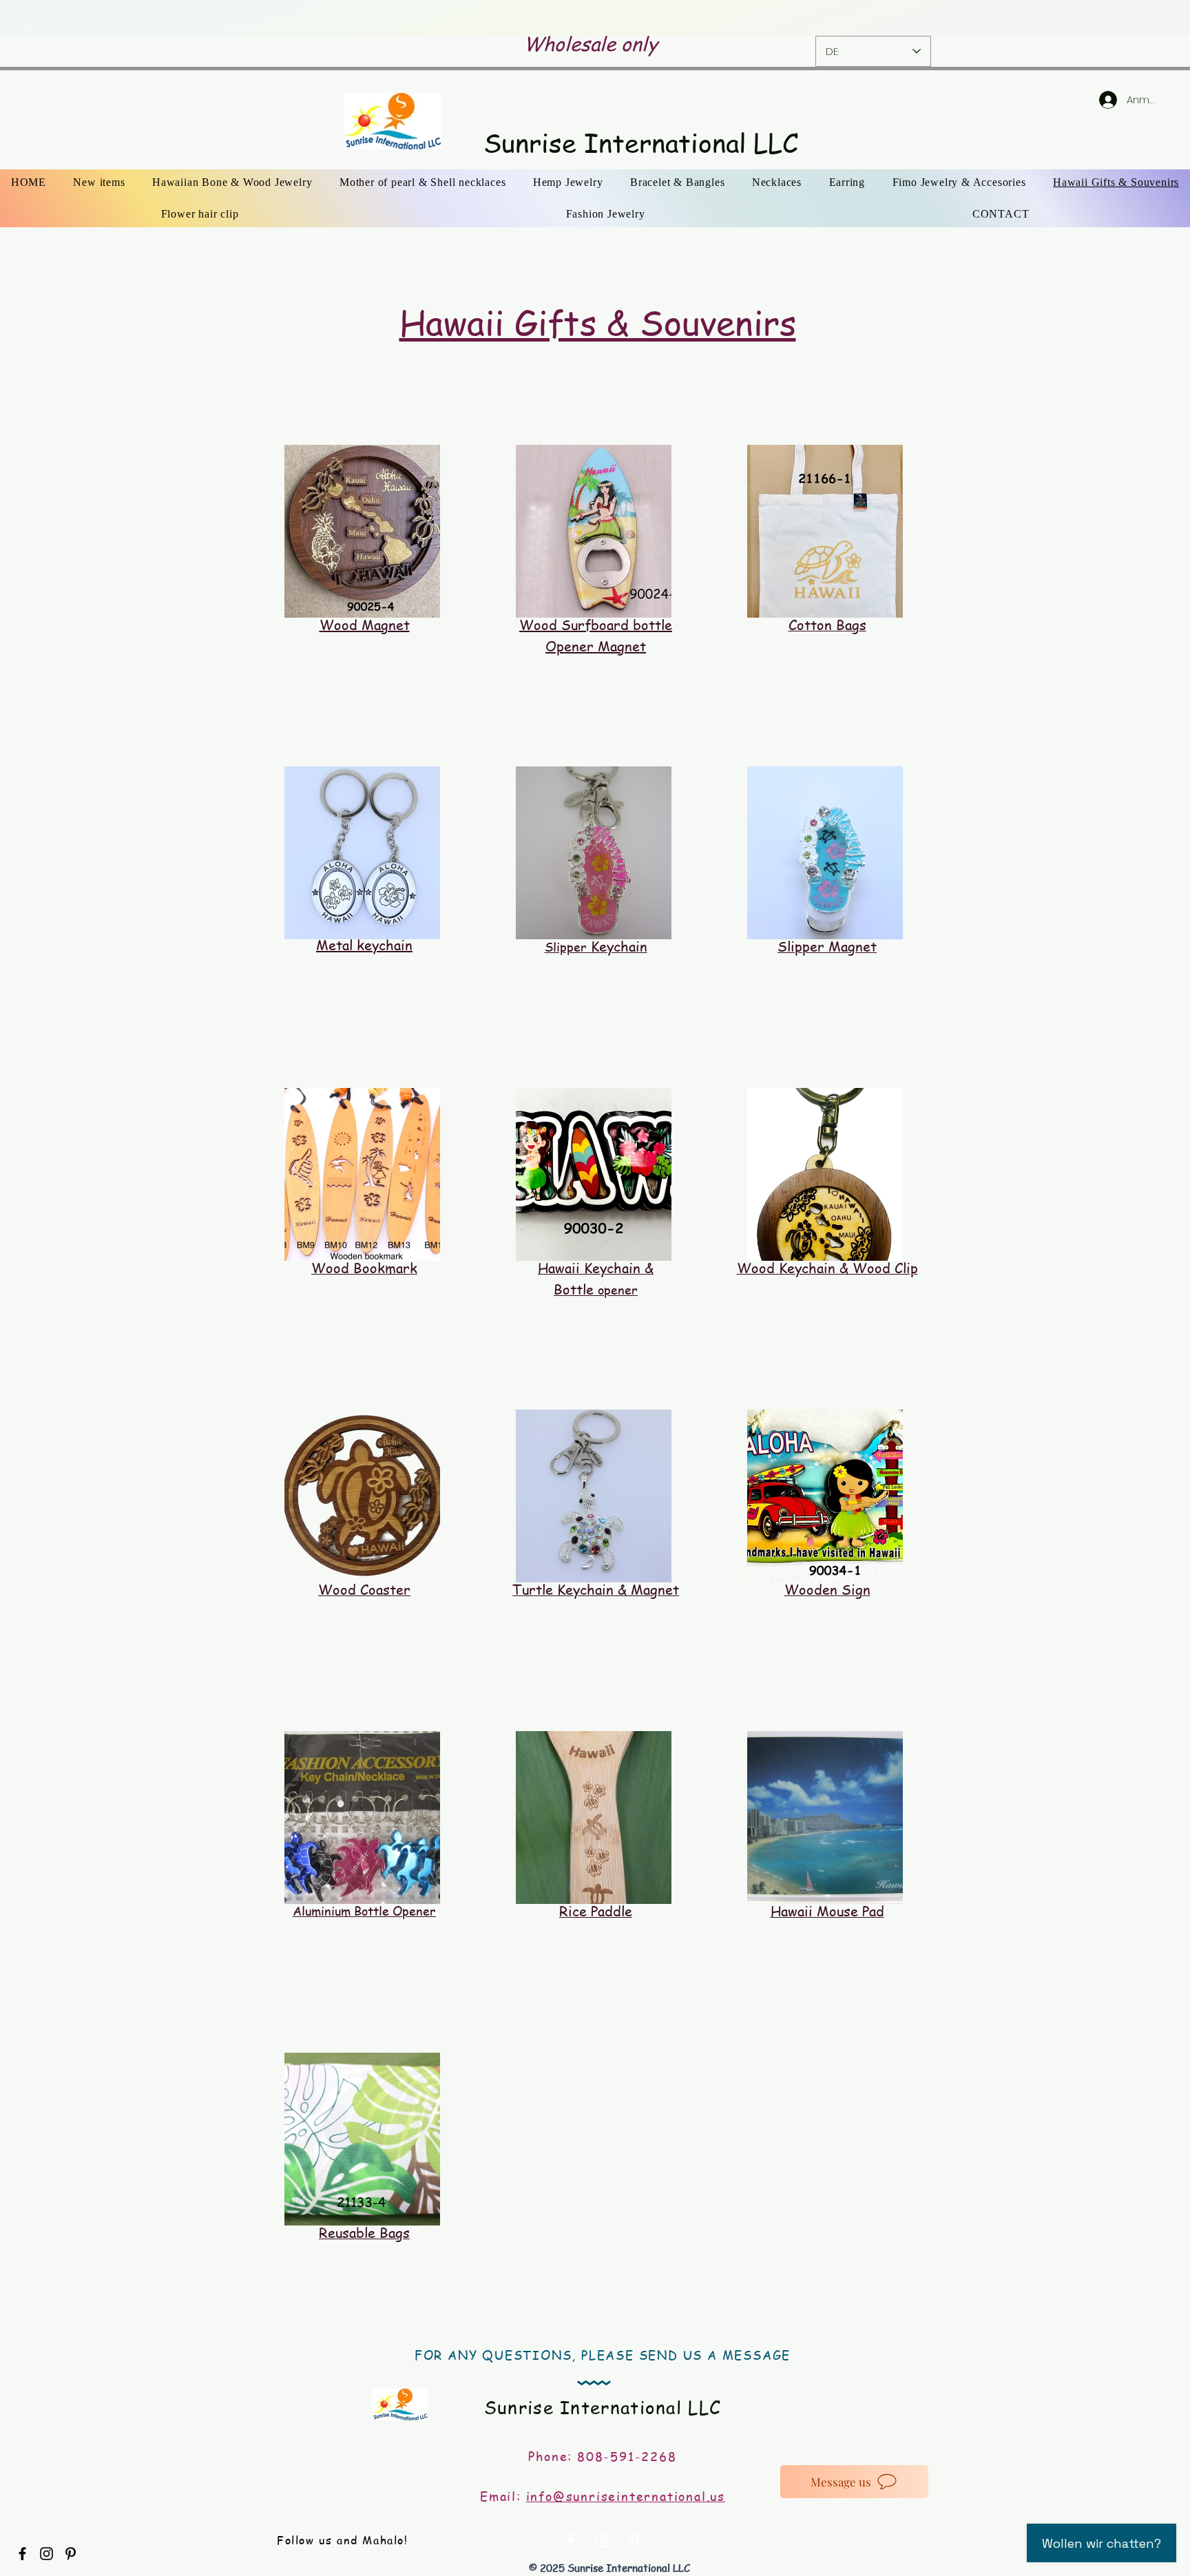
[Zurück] (97, 18)
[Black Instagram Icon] (46, 2554)
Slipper (596, 946)
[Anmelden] (1094, 100)
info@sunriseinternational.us (626, 2496)
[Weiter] (1093, 18)
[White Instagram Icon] (602, 2541)
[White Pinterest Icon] (633, 2541)
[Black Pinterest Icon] (71, 2554)
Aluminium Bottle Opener (364, 1910)
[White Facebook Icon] (571, 2541)
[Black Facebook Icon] (22, 2554)
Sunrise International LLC (641, 143)
